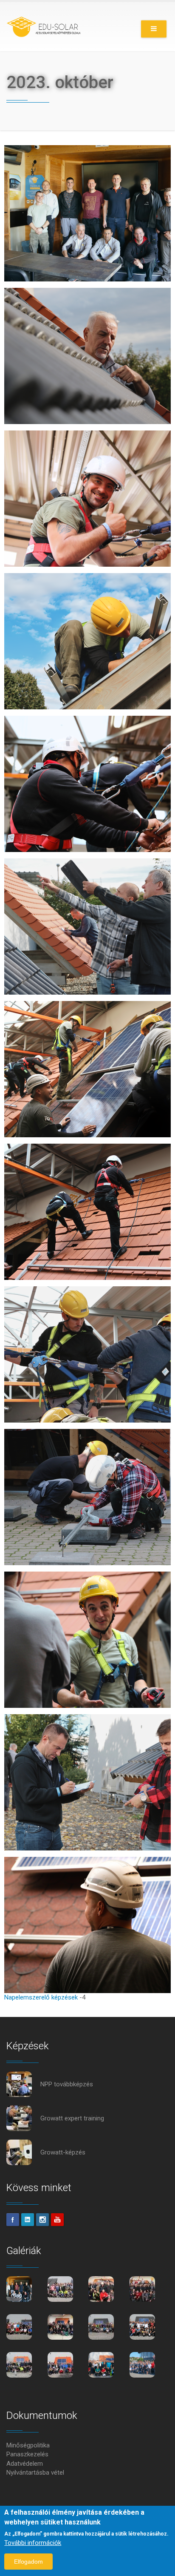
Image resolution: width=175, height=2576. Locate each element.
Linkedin (28, 2220)
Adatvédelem (25, 2464)
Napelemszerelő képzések (41, 1997)
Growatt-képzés (63, 2152)
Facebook (13, 2220)
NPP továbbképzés (67, 2084)
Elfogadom (28, 2562)
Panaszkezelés (27, 2454)
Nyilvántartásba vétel (35, 2473)
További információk (33, 2543)
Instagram (42, 2220)
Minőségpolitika (28, 2445)
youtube (57, 2220)
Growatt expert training (72, 2118)
